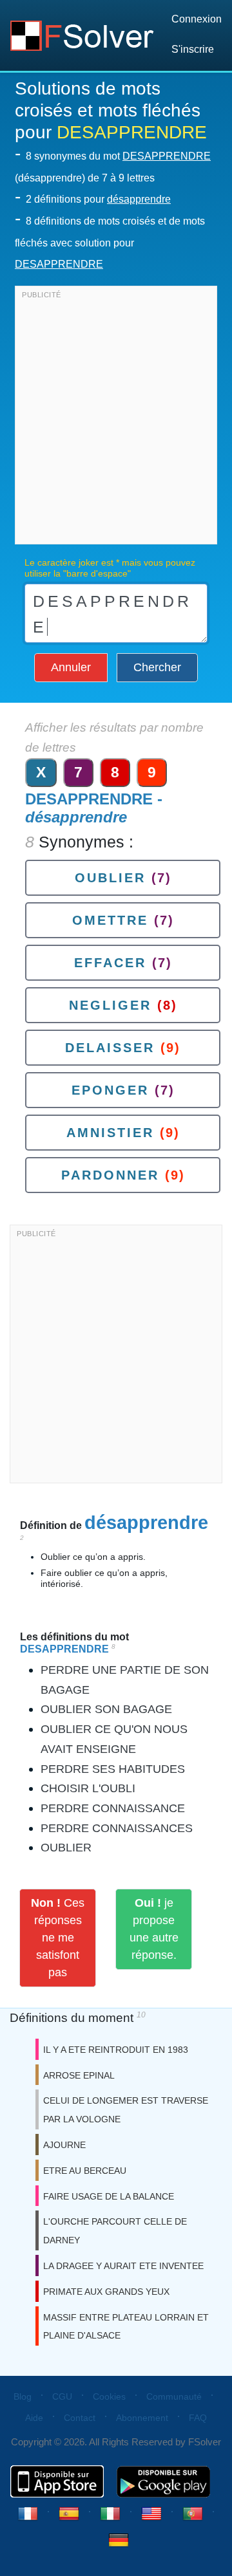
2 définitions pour (98, 199)
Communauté (174, 2396)
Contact (80, 2418)
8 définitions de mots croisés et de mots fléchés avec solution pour (110, 243)
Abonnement (142, 2418)
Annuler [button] (71, 667)
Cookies (109, 2396)
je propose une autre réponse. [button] (154, 1929)
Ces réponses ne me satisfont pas (58, 1938)
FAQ (198, 2418)
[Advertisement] (116, 418)
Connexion (197, 19)
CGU (62, 2396)
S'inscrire (193, 49)
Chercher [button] (157, 667)
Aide (34, 2418)
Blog (23, 2396)
